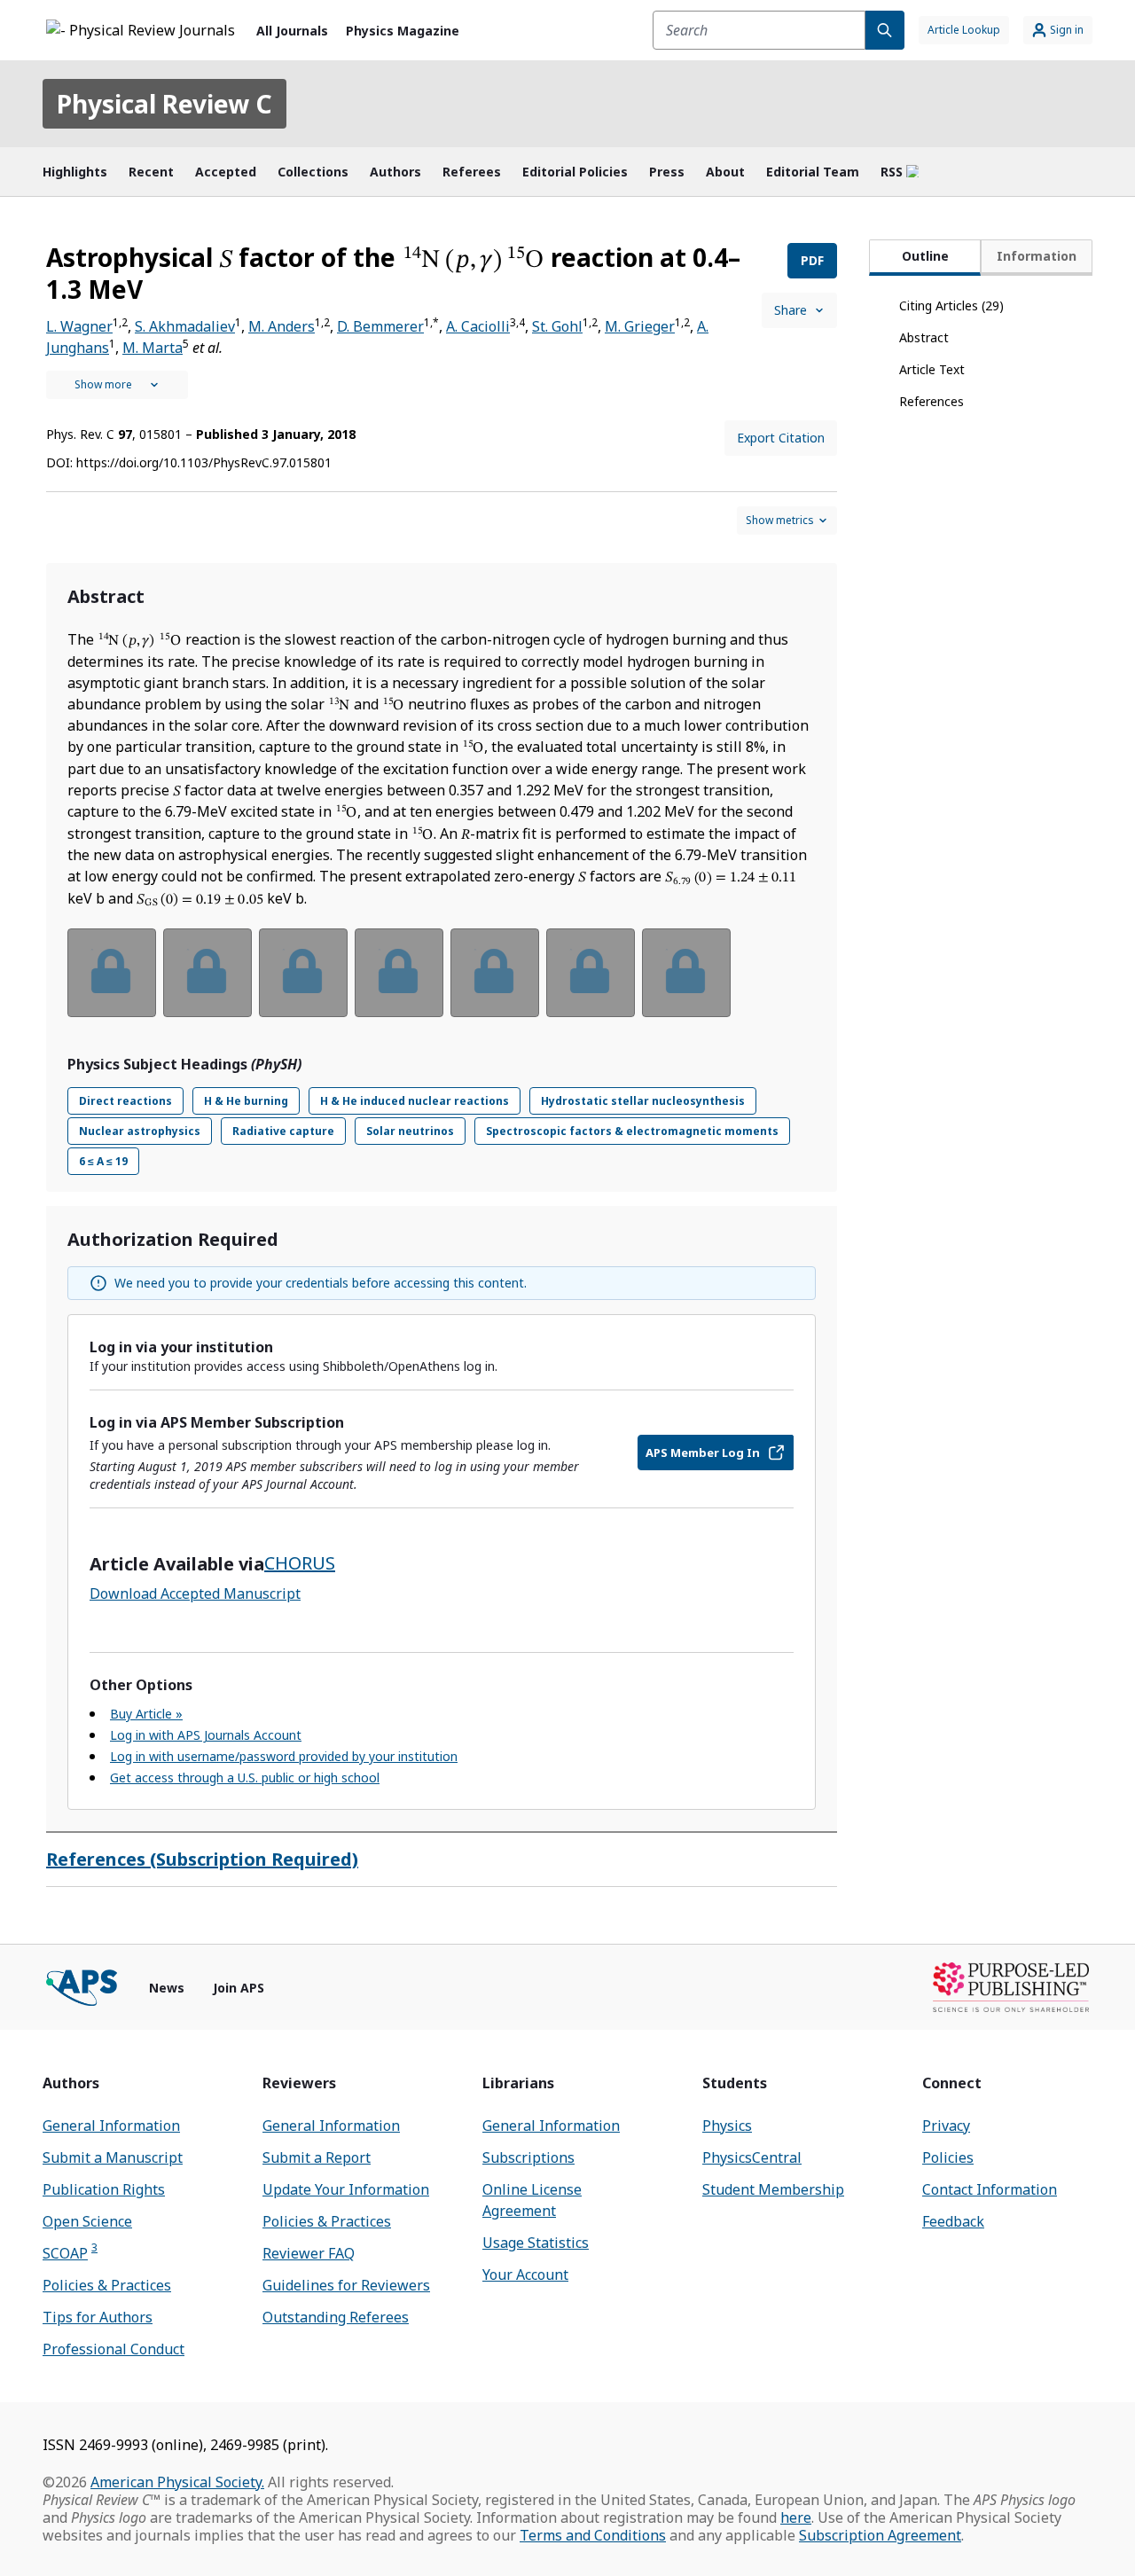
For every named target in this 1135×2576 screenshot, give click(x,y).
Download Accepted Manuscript (195, 1593)
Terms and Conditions (593, 2535)
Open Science (87, 2221)
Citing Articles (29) (951, 305)
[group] (442, 984)
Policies (948, 2157)
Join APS (239, 1988)
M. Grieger (640, 326)
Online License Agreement (532, 2200)
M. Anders (282, 326)
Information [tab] (1037, 256)
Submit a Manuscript (113, 2157)
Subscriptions (528, 2157)
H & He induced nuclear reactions (415, 1101)
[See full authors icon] (117, 385)
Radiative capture (283, 1131)
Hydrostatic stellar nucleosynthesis (643, 1101)
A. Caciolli (478, 326)
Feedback (953, 2221)
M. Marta (153, 348)
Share (791, 310)
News (167, 1988)
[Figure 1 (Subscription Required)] (112, 973)
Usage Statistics (536, 2243)
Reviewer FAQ (309, 2253)
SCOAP (70, 2253)
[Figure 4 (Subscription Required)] (399, 973)
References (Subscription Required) (202, 1859)
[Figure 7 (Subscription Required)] (686, 973)
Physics (727, 2126)
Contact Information (990, 2189)
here (796, 2517)
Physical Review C (164, 104)
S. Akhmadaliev (185, 326)
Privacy (946, 2126)
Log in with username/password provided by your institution (284, 1756)
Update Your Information (346, 2189)
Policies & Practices (107, 2285)
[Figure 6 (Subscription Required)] (591, 973)
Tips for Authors (98, 2317)
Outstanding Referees (336, 2317)
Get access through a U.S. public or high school (245, 1777)
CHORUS (300, 1563)
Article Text (932, 369)
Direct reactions (125, 1101)
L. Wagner (79, 326)
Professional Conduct (113, 2349)
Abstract (924, 337)
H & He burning (246, 1101)
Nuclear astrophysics (140, 1131)
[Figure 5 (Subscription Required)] (495, 973)
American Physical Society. (177, 2482)
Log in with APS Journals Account (206, 1735)
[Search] (885, 30)
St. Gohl (557, 326)
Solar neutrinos (410, 1131)
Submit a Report (317, 2157)
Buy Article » (146, 1714)
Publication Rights (104, 2189)
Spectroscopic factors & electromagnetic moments (632, 1131)
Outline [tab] (925, 256)
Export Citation (781, 438)
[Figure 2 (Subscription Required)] (207, 973)
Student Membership (773, 2189)
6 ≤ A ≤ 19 (103, 1161)
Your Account (525, 2275)
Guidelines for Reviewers (346, 2285)
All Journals (292, 31)
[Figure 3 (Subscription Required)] (303, 973)
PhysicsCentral (752, 2157)
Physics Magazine (403, 31)
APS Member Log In (703, 1452)
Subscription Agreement (880, 2535)
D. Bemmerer (380, 326)
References (931, 401)
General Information (111, 2126)
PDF (812, 260)
